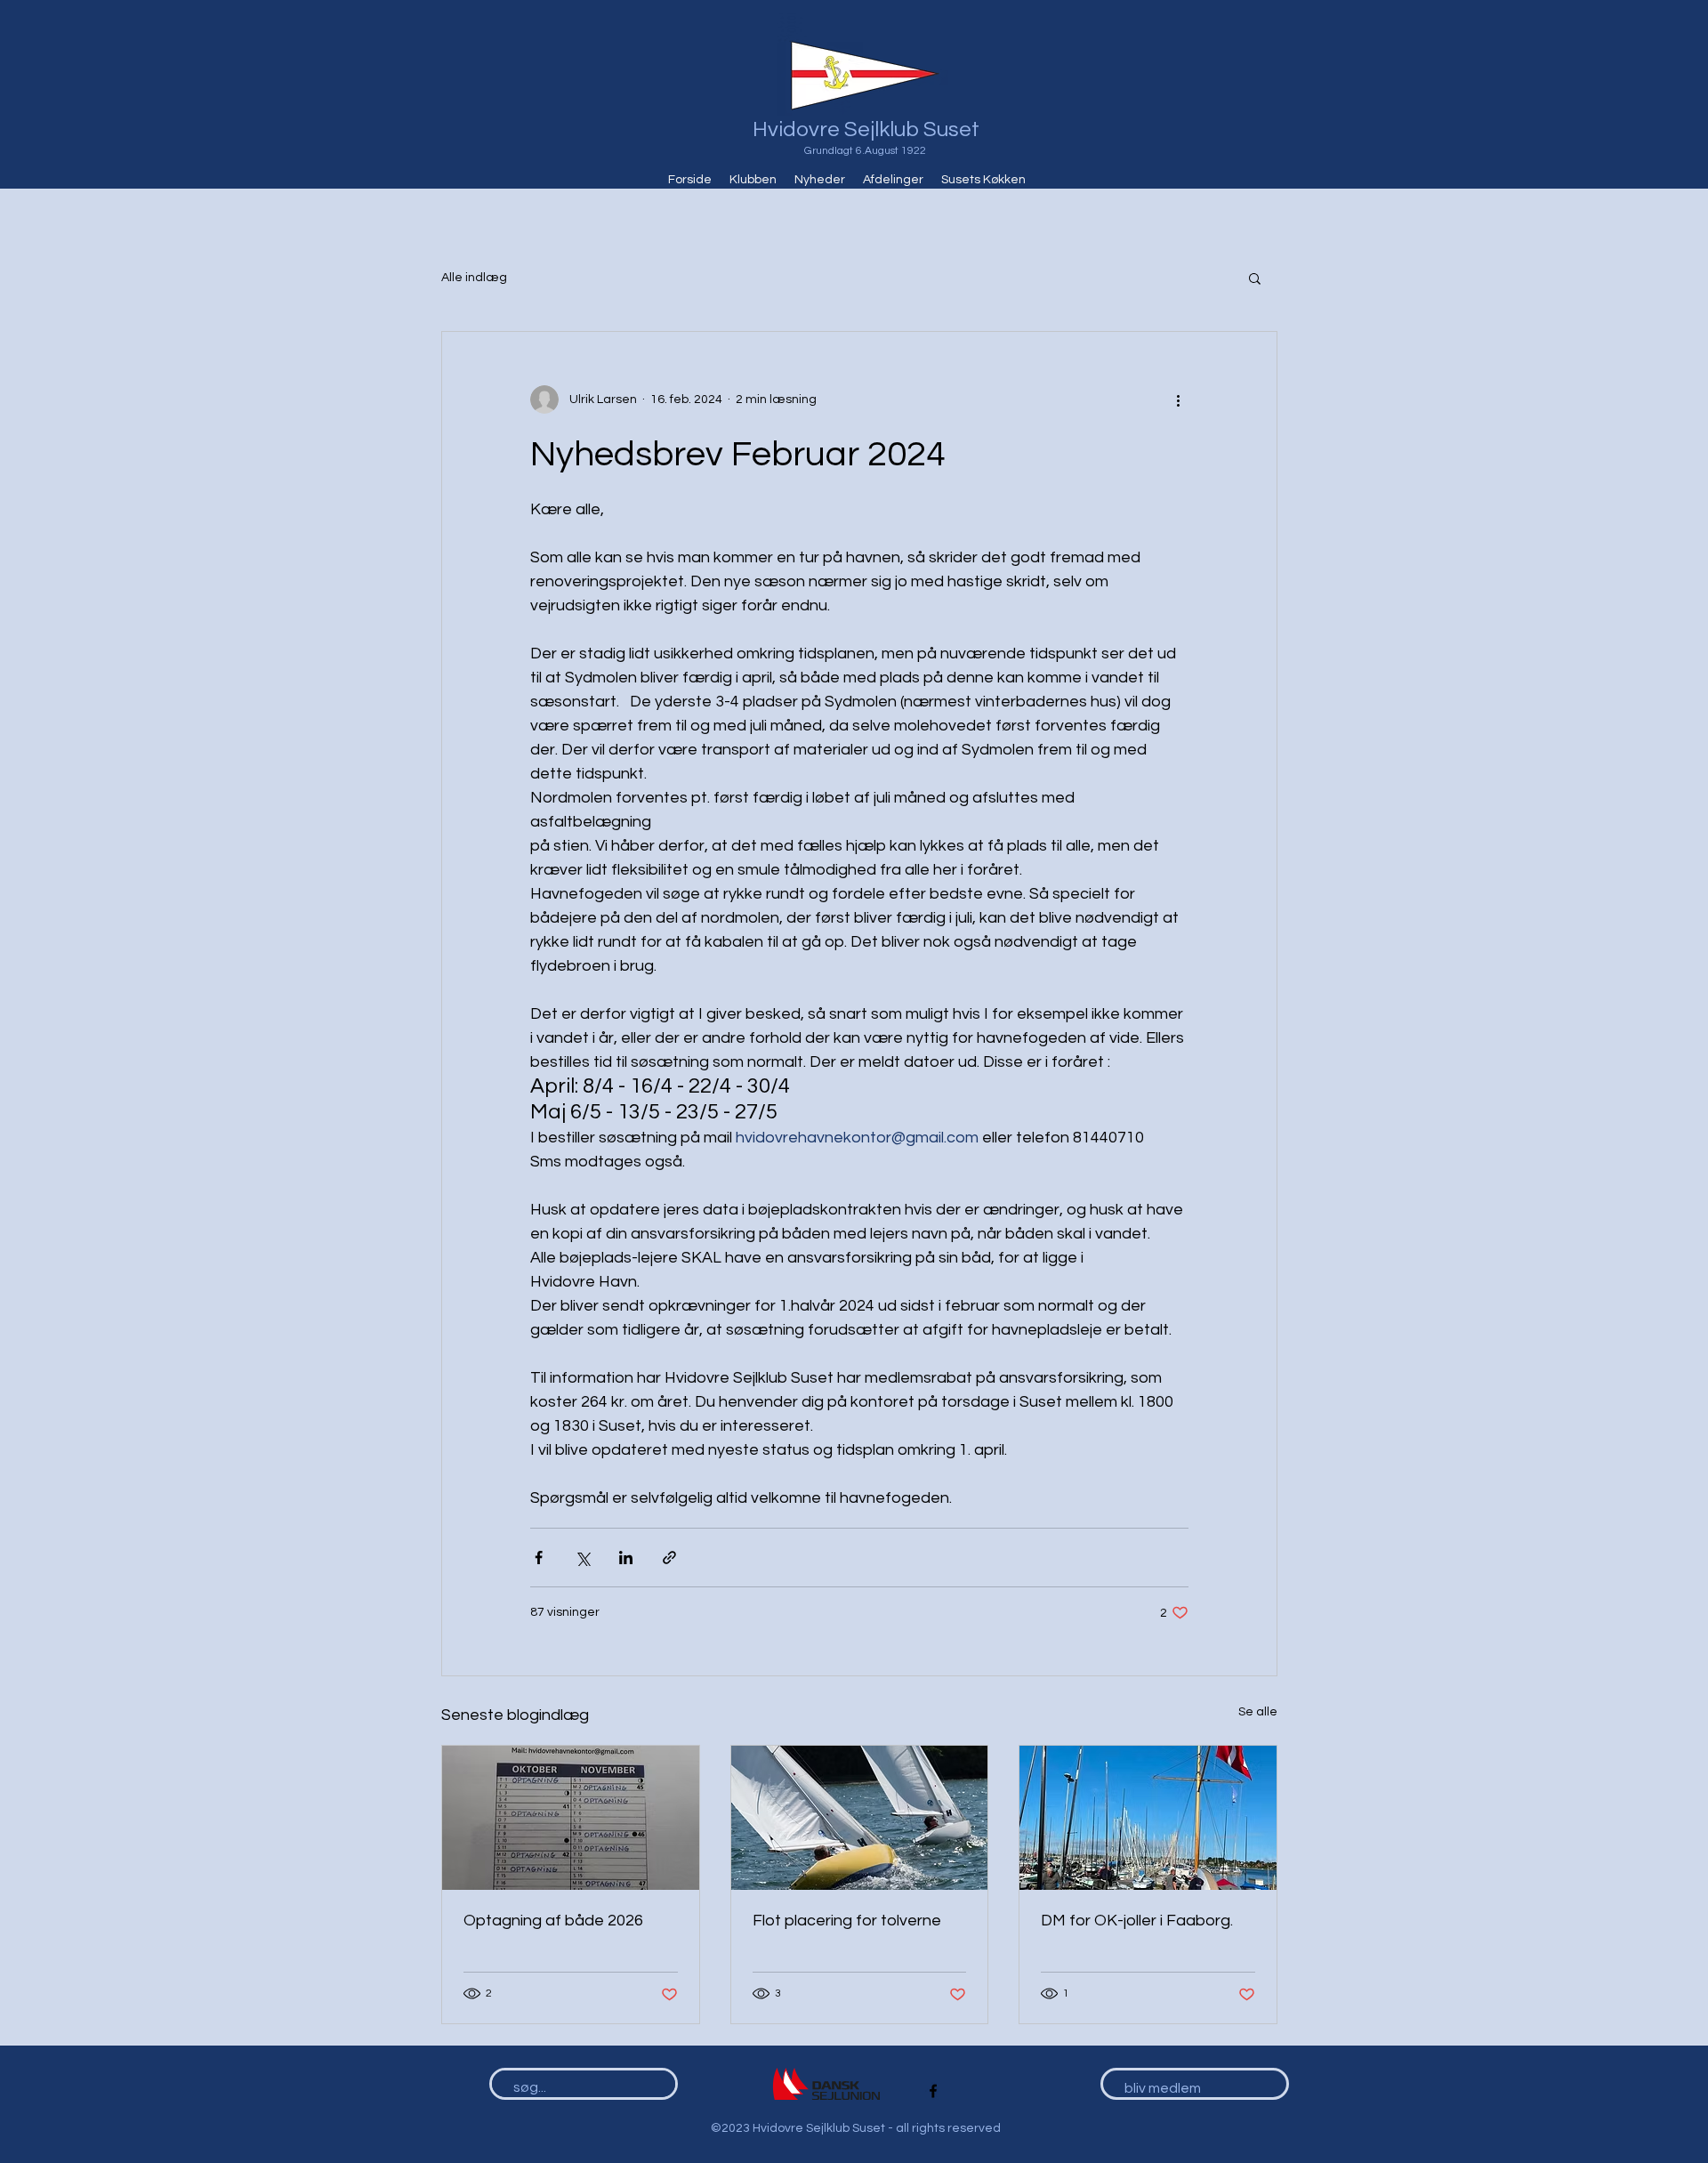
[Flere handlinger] (1178, 400)
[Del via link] (669, 1558)
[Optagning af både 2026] (571, 1818)
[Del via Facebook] (539, 1558)
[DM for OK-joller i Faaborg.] (1148, 1818)
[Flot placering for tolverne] (860, 1818)
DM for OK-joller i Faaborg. (1137, 1921)
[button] (1255, 278)
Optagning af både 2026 (553, 1921)
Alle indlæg (474, 278)
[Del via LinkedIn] (626, 1558)
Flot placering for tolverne (847, 1921)
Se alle (1258, 1712)
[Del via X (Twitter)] (582, 1558)
